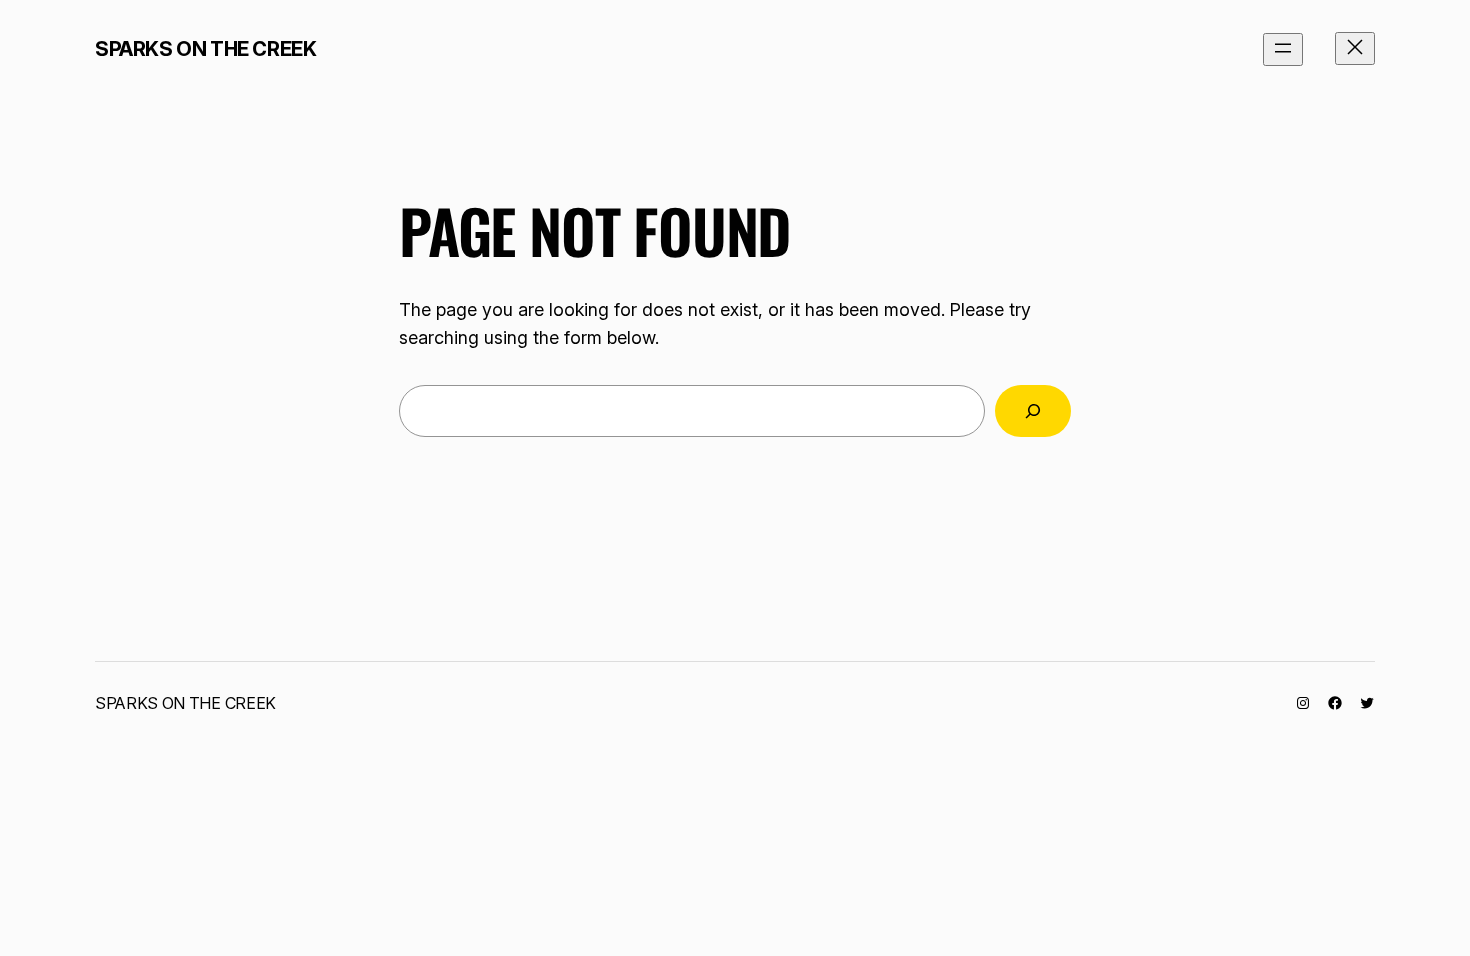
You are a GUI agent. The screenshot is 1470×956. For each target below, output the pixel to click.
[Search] (1033, 411)
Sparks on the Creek (205, 49)
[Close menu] (1355, 48)
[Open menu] (1283, 49)
